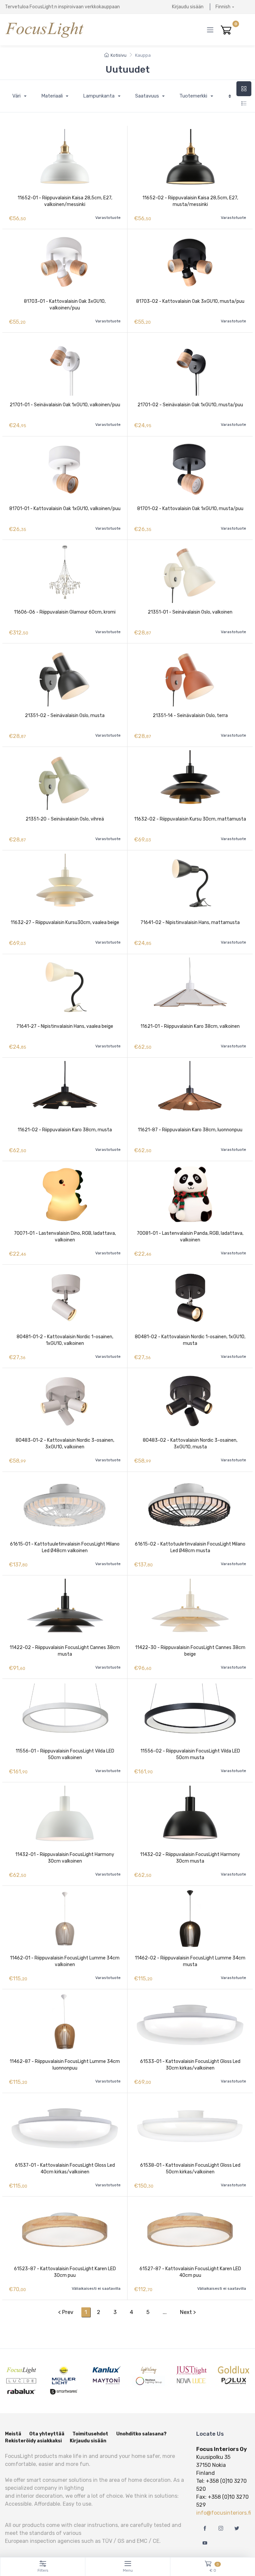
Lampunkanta (99, 96)
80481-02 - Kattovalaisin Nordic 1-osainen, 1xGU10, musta (190, 1340)
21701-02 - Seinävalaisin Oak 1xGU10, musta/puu (190, 405)
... (165, 2312)
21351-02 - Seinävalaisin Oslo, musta (65, 716)
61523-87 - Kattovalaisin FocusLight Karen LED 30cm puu (65, 2272)
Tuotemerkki (194, 96)
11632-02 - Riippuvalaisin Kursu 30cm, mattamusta (190, 819)
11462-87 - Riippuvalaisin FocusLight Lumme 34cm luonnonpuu (65, 2065)
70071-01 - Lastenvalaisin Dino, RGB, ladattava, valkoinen (65, 1237)
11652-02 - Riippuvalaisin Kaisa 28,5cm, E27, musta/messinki (190, 201)
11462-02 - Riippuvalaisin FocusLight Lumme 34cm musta (190, 1961)
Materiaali (53, 96)
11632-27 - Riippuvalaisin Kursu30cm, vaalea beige (65, 923)
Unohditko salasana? (141, 2434)
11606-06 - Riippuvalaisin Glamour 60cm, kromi (65, 612)
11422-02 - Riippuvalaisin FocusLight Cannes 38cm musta (65, 1651)
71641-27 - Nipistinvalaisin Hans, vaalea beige (65, 1026)
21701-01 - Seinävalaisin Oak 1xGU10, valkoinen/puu (65, 405)
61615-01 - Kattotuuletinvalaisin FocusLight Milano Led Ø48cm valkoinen (65, 1547)
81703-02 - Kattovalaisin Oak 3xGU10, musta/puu (190, 301)
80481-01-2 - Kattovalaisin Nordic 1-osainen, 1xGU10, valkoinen (65, 1340)
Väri (17, 96)
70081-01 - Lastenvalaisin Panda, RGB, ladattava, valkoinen (190, 1237)
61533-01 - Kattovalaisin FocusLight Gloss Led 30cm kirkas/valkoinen (190, 2065)
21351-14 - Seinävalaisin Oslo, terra (190, 716)
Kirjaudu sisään (188, 7)
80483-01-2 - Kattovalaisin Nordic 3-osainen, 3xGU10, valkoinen (65, 1444)
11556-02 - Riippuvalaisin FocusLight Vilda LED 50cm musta (190, 1754)
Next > (188, 2312)
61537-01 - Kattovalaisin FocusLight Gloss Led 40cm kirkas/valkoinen (65, 2169)
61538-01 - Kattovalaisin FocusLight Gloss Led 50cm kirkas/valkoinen (190, 2169)
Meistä (13, 2434)
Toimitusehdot (90, 2434)
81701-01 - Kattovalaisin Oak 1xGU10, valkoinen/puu (65, 509)
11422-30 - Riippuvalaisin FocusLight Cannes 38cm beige (190, 1651)
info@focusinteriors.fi (224, 2513)
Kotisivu (119, 55)
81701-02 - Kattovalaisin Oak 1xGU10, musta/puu (190, 509)
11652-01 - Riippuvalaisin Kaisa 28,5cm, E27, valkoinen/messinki (65, 201)
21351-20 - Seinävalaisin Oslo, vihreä (65, 819)
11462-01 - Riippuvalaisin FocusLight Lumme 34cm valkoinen (65, 1961)
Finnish (223, 7)
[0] (226, 30)
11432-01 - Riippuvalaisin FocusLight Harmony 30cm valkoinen (65, 1858)
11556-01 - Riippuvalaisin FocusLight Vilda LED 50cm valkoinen (65, 1754)
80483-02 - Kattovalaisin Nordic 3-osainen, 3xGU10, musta (190, 1444)
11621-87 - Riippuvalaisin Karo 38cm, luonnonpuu (190, 1130)
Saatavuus (148, 96)
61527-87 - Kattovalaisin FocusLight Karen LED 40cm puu (190, 2272)
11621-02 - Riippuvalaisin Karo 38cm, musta (65, 1130)
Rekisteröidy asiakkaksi (33, 2441)
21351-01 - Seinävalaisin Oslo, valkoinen (190, 612)
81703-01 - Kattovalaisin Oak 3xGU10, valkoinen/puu (65, 305)
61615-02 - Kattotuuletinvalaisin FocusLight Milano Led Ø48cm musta (190, 1547)
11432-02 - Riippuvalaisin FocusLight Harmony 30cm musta (190, 1858)
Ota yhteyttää (47, 2434)
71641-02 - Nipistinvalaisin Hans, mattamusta (190, 923)
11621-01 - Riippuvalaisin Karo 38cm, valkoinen (190, 1026)
